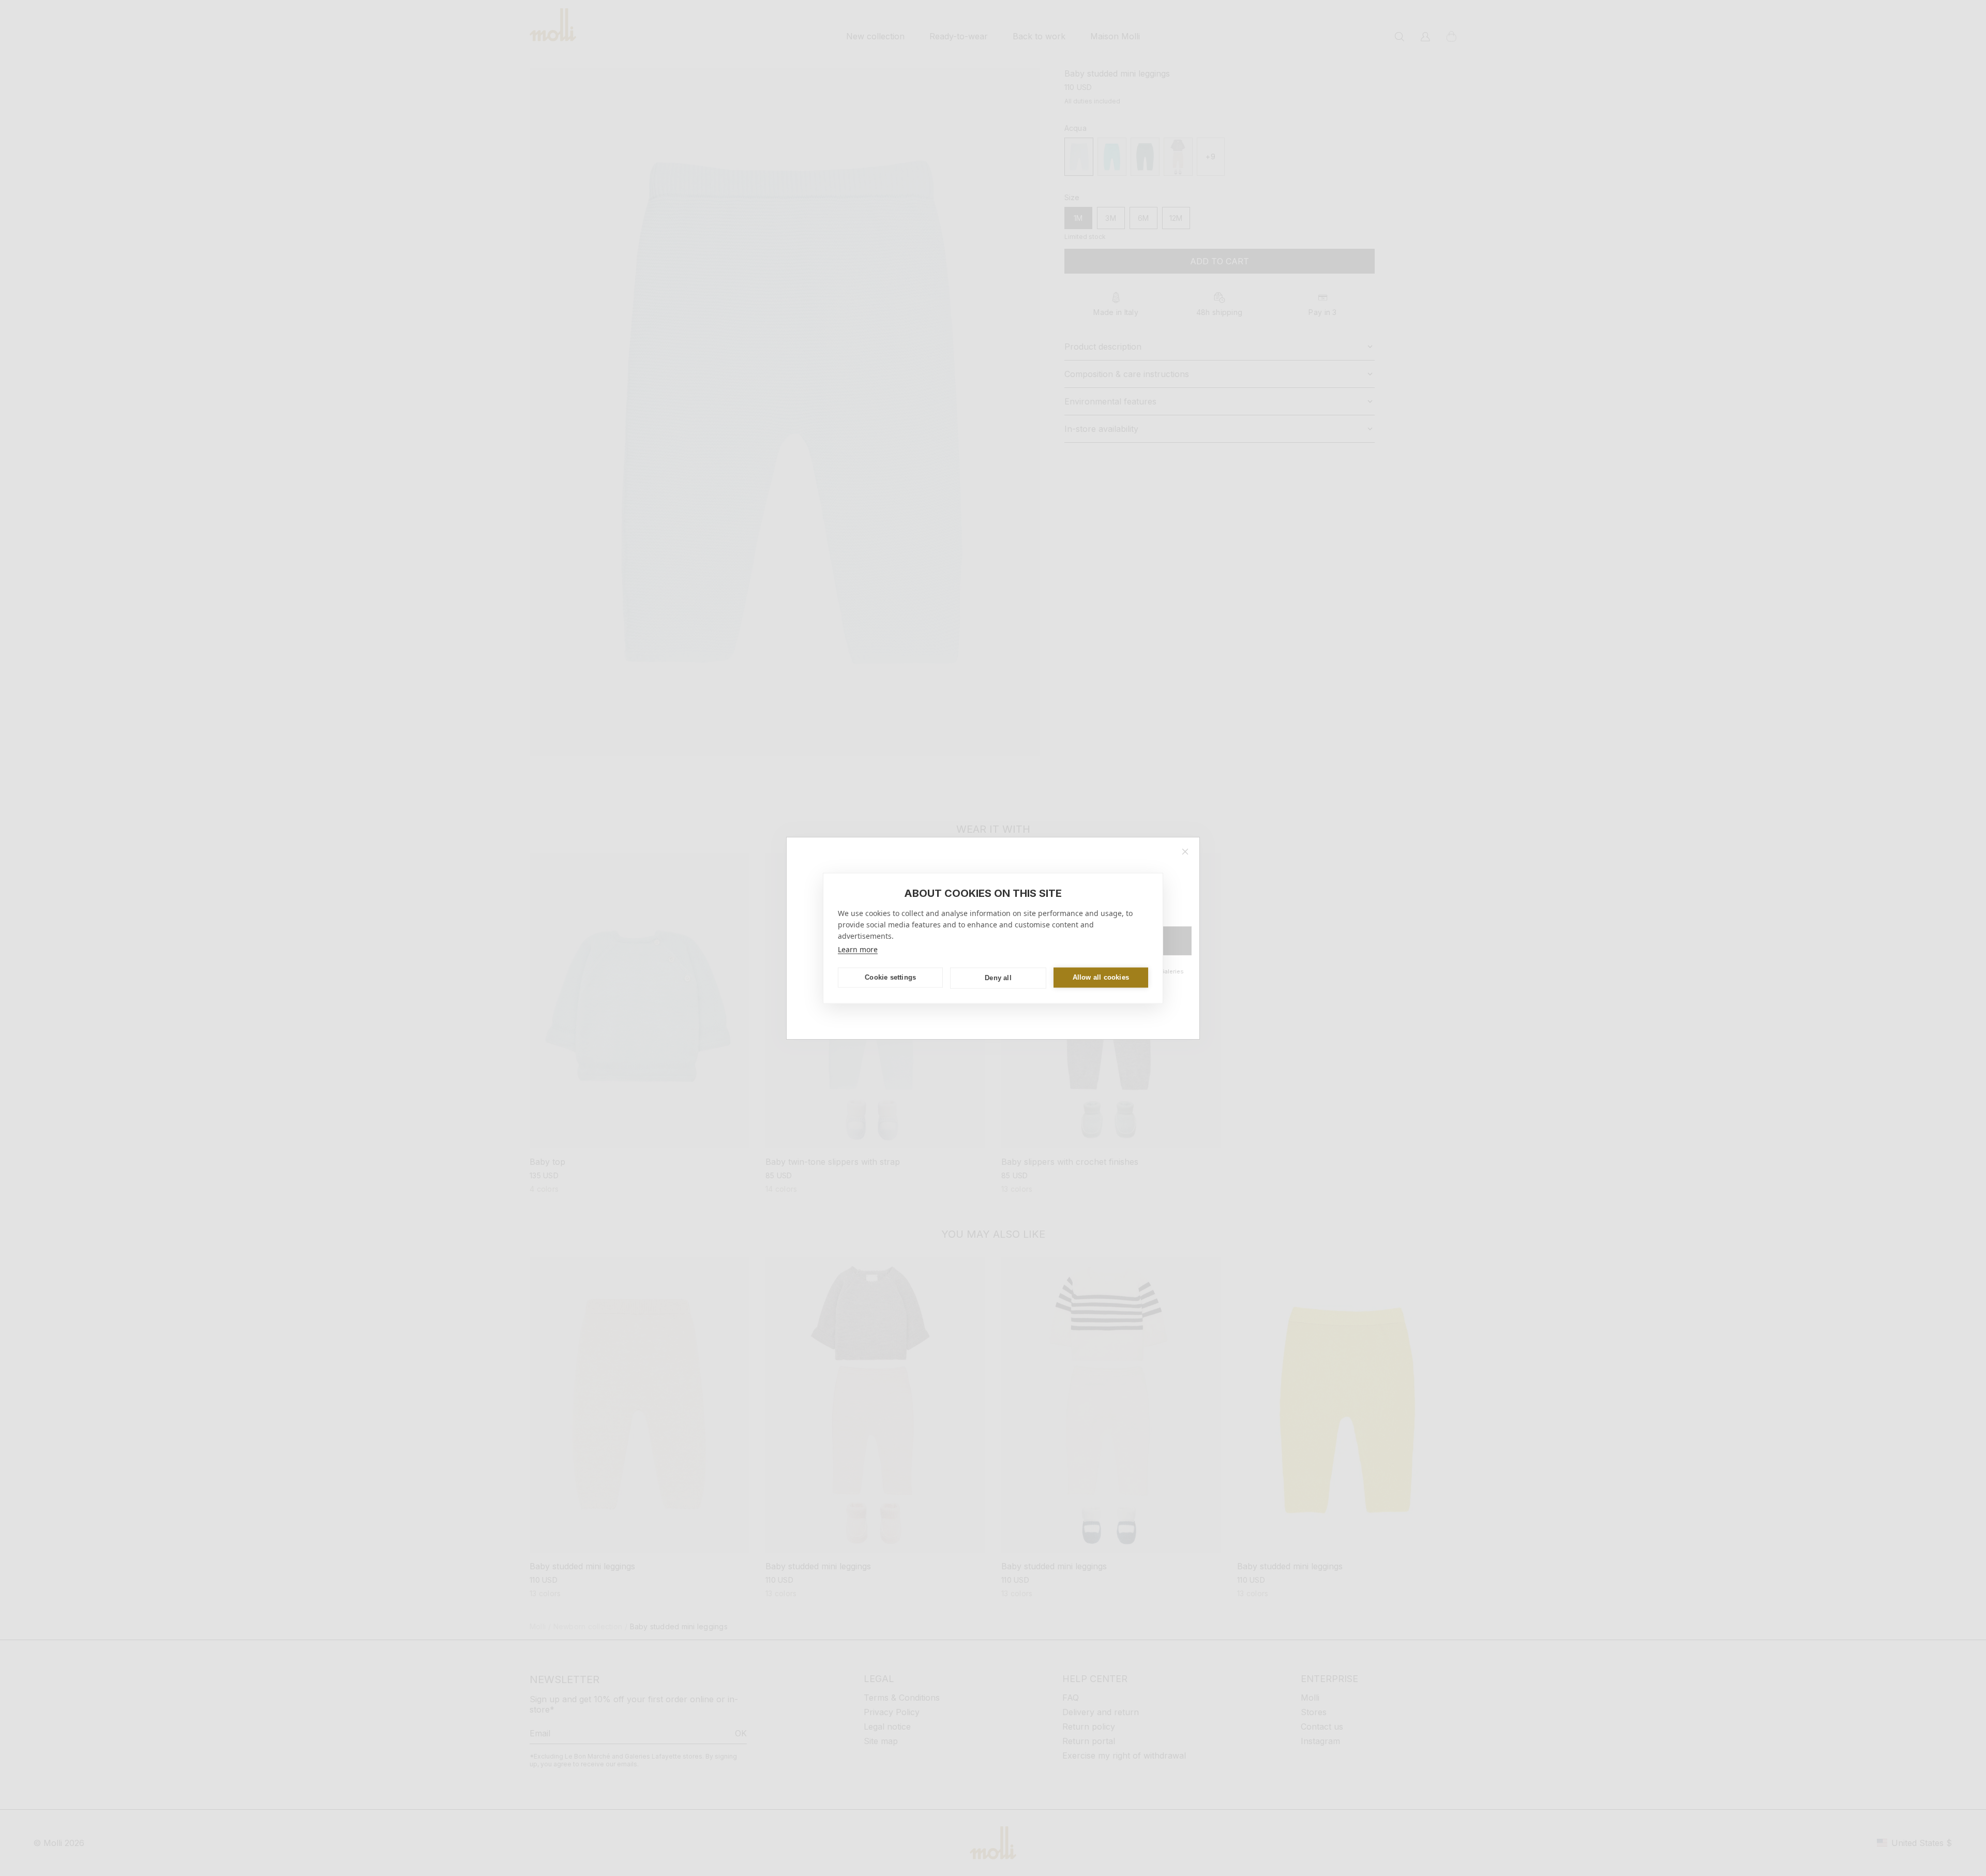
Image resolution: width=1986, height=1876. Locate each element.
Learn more (858, 949)
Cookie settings (890, 977)
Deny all (998, 978)
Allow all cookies (1101, 977)
